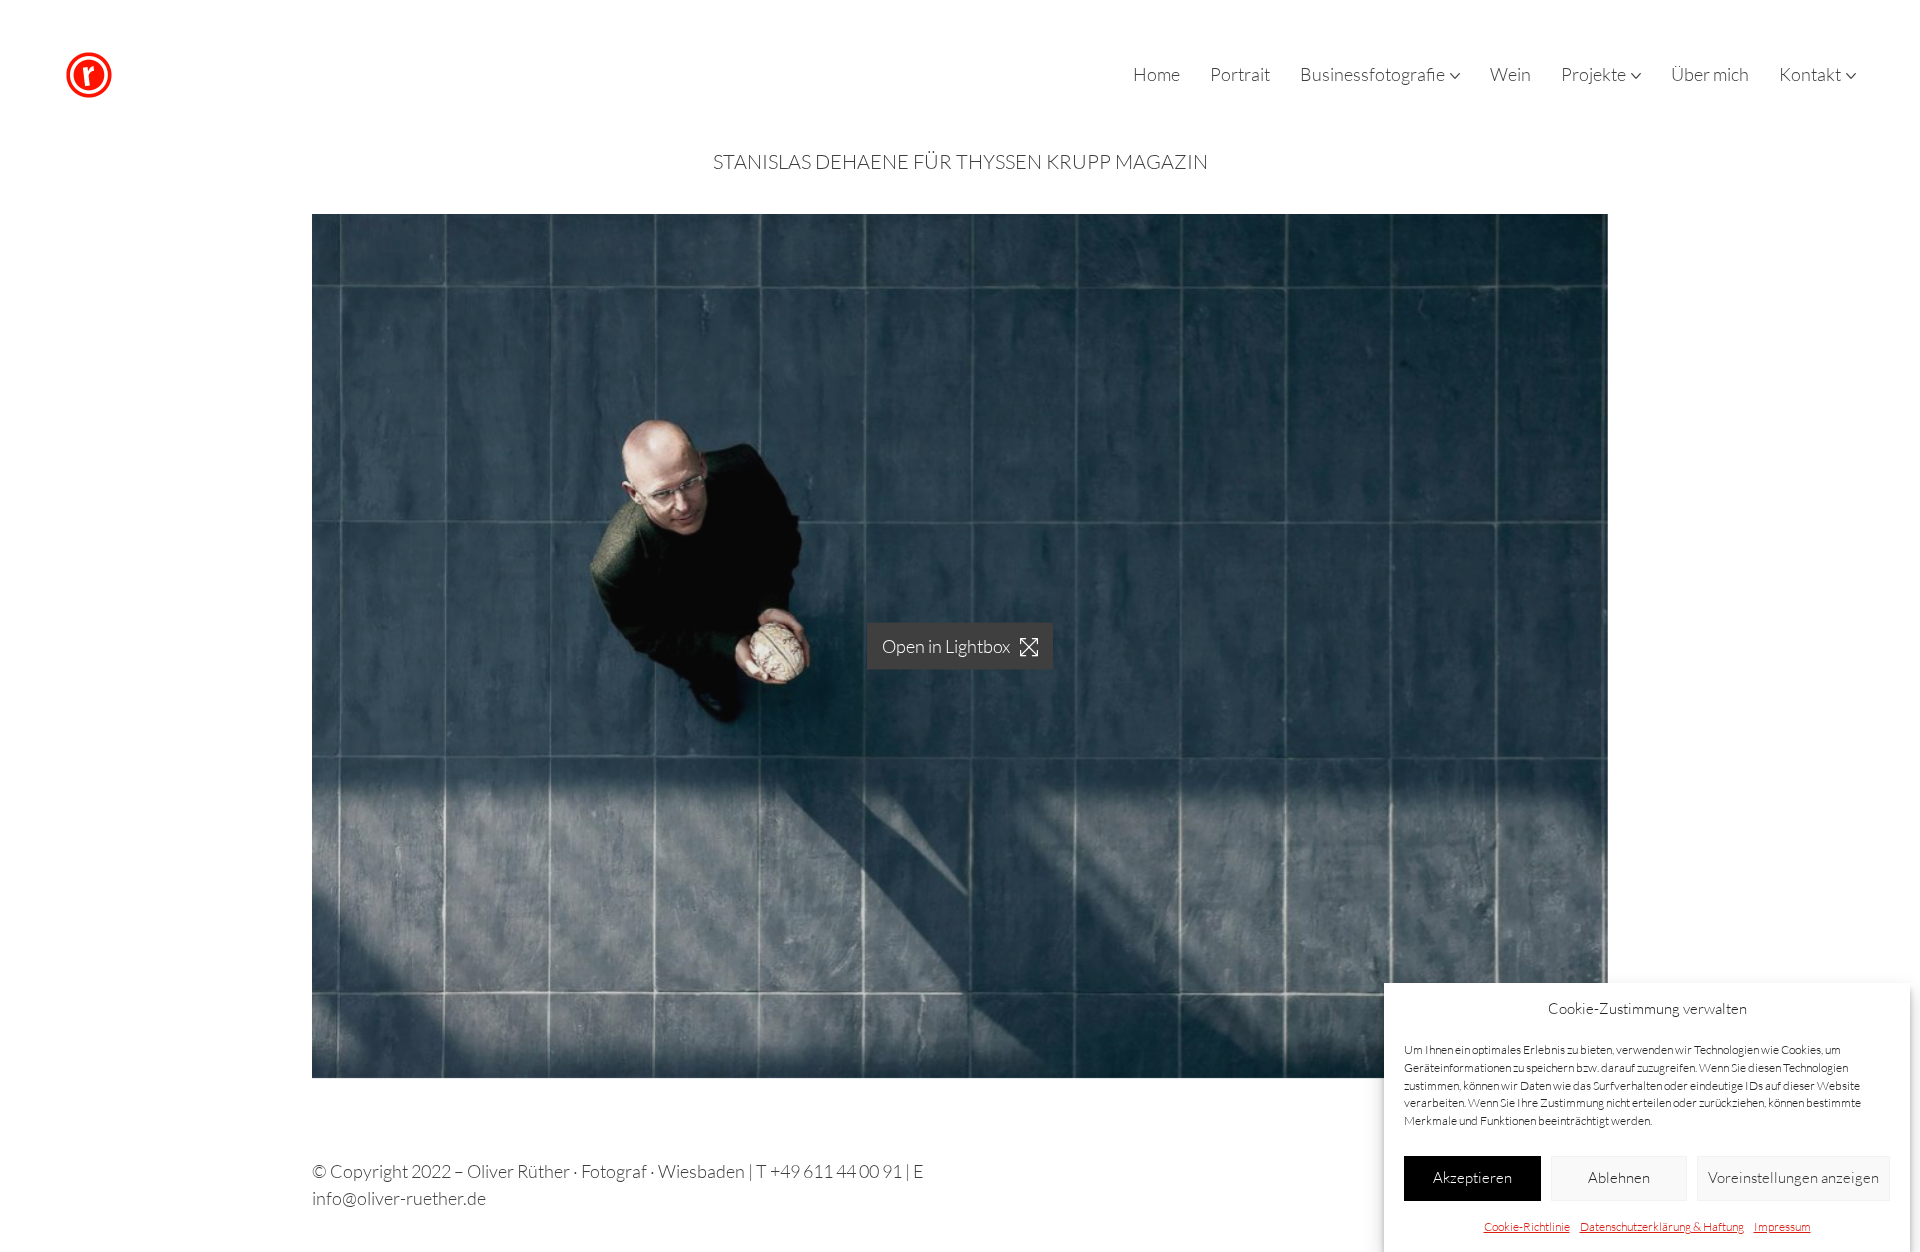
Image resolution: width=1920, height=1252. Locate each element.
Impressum (1782, 1225)
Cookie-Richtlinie (1527, 1225)
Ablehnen (1619, 1177)
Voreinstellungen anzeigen (1793, 1177)
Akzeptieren (1472, 1177)
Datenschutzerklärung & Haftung (1662, 1225)
